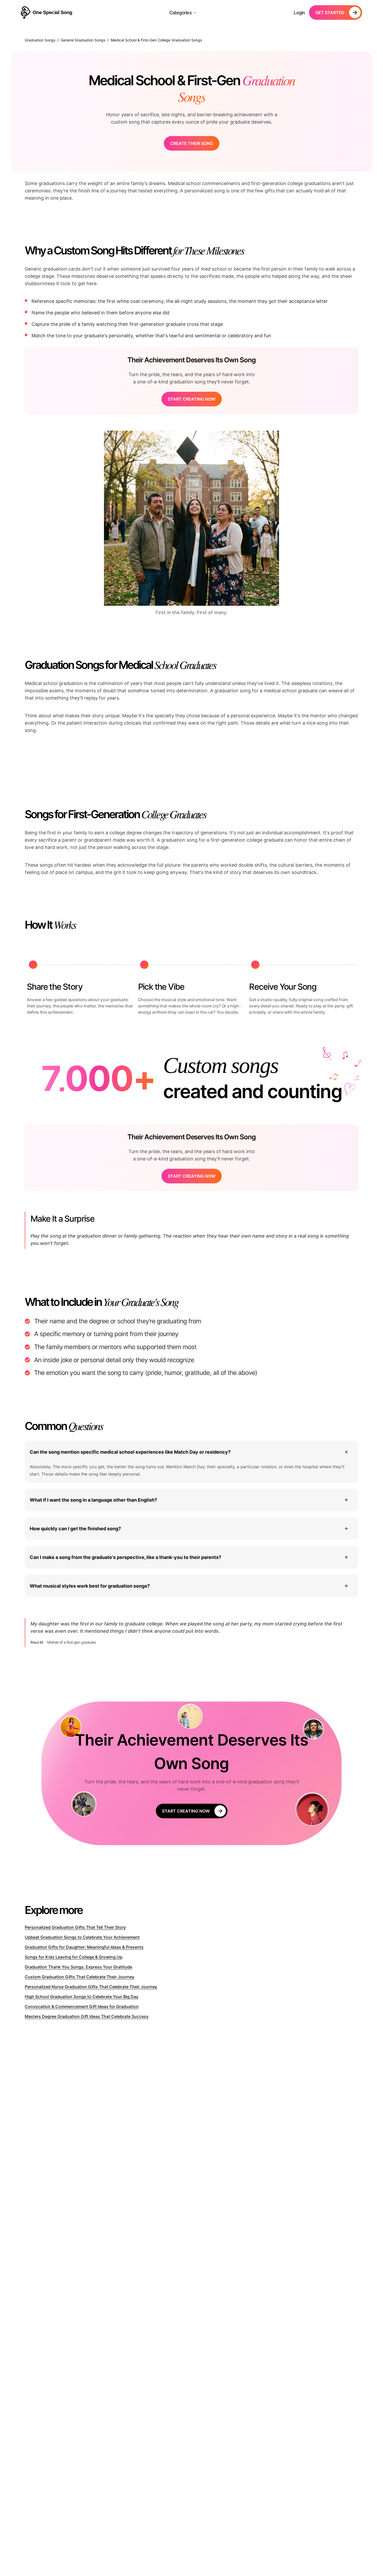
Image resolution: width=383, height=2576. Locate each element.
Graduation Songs (40, 40)
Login (299, 13)
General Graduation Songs (83, 40)
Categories (181, 13)
